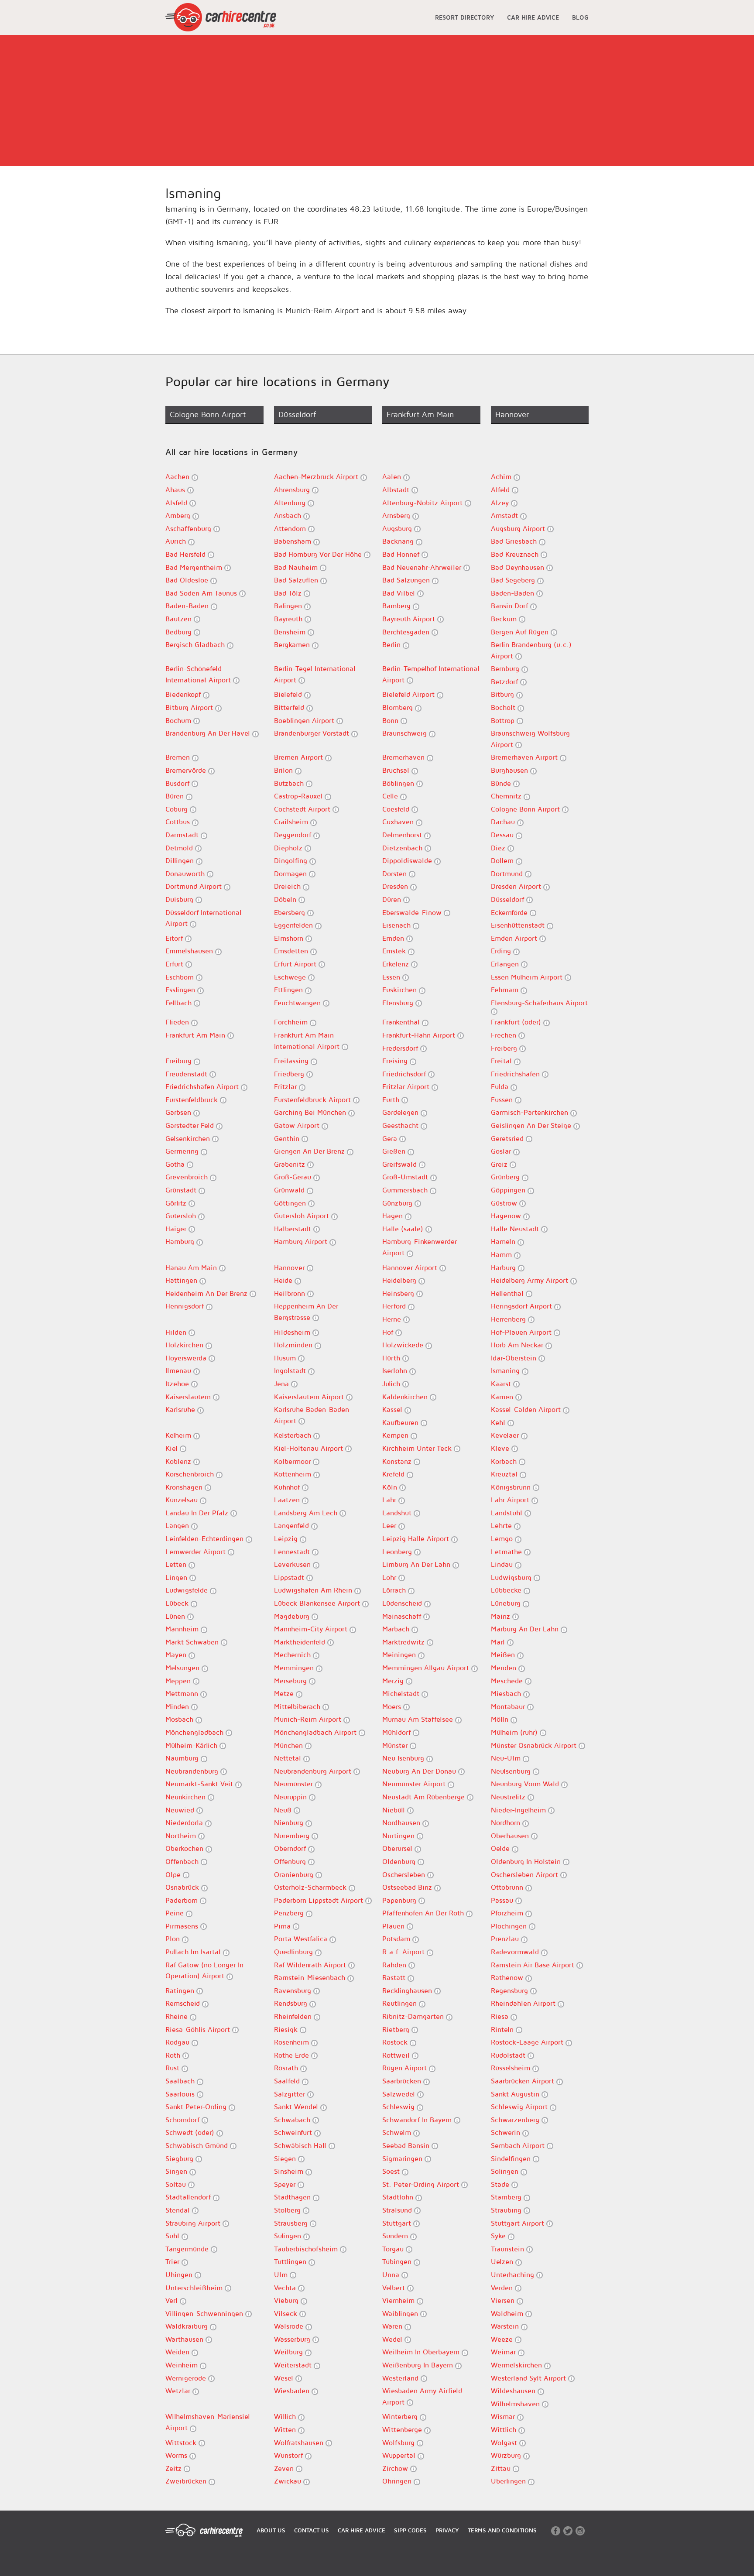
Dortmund (508, 874)
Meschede (508, 1681)
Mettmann (183, 1693)
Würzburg (507, 2455)
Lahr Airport (511, 1500)
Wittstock (182, 2442)
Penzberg (290, 1913)
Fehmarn (506, 990)
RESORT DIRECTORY (464, 17)
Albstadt (397, 490)
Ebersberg (291, 912)
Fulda (501, 1086)
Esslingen (181, 990)
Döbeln (286, 899)
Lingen (177, 1577)
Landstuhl (508, 1513)
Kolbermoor (293, 1461)
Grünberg (506, 1177)
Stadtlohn (399, 2197)
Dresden (396, 886)
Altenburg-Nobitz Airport (423, 503)
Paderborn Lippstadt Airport (320, 1900)
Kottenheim (294, 1474)
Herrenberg (509, 1319)
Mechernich (293, 1655)
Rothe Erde (293, 2055)
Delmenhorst (403, 835)
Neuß (284, 1810)
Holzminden (294, 1345)
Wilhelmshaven (516, 2404)
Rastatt (395, 1977)
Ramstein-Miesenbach (311, 1977)
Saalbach (181, 2081)
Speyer (286, 2184)
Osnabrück (183, 1887)
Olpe (174, 1874)
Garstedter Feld (191, 1125)
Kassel (393, 1409)
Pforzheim (508, 1913)
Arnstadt (506, 515)
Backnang (399, 541)
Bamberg (398, 606)
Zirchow (396, 2468)
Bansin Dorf (511, 606)
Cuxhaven (399, 822)
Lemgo (503, 1538)
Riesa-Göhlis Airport (199, 2029)
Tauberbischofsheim (307, 2249)
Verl (173, 2300)
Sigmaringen (403, 2158)
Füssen (503, 1100)
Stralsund (398, 2210)
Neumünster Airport (415, 1784)
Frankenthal (402, 1022)
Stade (501, 2184)
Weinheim (183, 2365)
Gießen (395, 1151)
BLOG (580, 17)
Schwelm (398, 2132)
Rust (173, 2068)
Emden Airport (515, 938)
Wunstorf (290, 2455)
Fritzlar (286, 1086)
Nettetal (289, 1758)
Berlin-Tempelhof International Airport (431, 674)
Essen (392, 977)
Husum (286, 1358)
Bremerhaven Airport (525, 757)
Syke (499, 2236)
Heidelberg (400, 1280)
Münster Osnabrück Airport (535, 1745)
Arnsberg (397, 515)
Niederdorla (185, 1822)
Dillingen (181, 860)
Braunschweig (406, 733)
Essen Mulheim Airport (528, 977)
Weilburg (290, 2352)
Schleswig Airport (520, 2107)
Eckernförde (510, 912)
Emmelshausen (190, 951)
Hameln (504, 1241)
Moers (393, 1706)
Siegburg (180, 2158)
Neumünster (295, 1784)
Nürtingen (399, 1836)
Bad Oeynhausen (519, 567)
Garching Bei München (311, 1112)
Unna (392, 2275)
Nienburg (290, 1822)
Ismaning (506, 1370)
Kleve (501, 1448)
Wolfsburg (399, 2442)
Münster (396, 1745)
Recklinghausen (408, 1990)
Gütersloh (182, 1216)
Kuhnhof (288, 1487)
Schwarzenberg (516, 2120)
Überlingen (509, 2481)
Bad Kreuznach (516, 554)
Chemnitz (507, 796)
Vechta (286, 2288)
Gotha (176, 1164)
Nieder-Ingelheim (519, 1810)
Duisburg (180, 899)
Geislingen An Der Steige (532, 1125)
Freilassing (292, 1061)
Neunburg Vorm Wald (526, 1784)
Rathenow (508, 1977)
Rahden (395, 1965)
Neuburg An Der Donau (420, 1771)
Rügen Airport (406, 2068)
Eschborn (181, 977)
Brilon (284, 770)
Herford (395, 1306)
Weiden (178, 2352)
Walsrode (290, 2326)
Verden (503, 2288)
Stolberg (288, 2210)
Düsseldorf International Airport (204, 918)
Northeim (182, 1836)
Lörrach (395, 1590)
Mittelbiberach (298, 1706)
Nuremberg (293, 1836)
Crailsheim (292, 822)
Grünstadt (182, 1190)
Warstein (506, 2326)
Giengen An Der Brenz (310, 1151)
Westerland (401, 2378)
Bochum (179, 720)
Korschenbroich (191, 1474)
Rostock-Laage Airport (528, 2042)
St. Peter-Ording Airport (422, 2184)
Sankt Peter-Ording (197, 2107)
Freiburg (180, 1061)
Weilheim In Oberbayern (422, 2352)
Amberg (179, 515)
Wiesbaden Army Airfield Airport (422, 2396)
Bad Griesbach (515, 541)
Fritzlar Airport (407, 1086)
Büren (176, 796)
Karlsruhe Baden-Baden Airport (312, 1415)
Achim (502, 476)
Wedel (393, 2339)
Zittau (502, 2468)
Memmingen (295, 1668)
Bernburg (506, 668)
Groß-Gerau (294, 1177)
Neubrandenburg (193, 1771)
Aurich (177, 541)
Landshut (398, 1513)
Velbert (395, 2288)
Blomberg (399, 707)
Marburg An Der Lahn (526, 1629)
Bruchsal (397, 770)
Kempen (396, 1435)
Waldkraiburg (188, 2326)
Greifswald (401, 1164)
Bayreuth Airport (410, 619)
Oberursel (398, 1848)
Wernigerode (187, 2378)
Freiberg (505, 1048)
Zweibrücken (187, 2481)
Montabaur (509, 1706)
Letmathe (507, 1552)
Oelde (501, 1848)
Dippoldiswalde (408, 860)
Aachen (178, 476)
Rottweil (397, 2055)
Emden (394, 938)
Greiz (500, 1164)
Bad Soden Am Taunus (202, 593)
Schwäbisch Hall (301, 2145)
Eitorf (175, 938)
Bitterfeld (290, 707)
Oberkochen (185, 1848)
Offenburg (291, 1861)
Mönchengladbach (195, 1732)
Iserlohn (396, 1370)
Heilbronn (291, 1293)
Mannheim (183, 1629)
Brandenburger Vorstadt (313, 733)
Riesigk (287, 2029)
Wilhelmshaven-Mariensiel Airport (208, 2422)
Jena (283, 1384)
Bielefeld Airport (410, 694)
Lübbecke (507, 1590)
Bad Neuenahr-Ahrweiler (423, 567)
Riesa (501, 2016)
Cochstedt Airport (303, 809)
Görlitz (177, 1203)
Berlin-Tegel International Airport (315, 674)
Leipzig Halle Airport (417, 1538)
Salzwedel (400, 2094)
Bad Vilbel (400, 593)
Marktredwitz (404, 1642)
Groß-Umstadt (406, 1177)
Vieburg (287, 2300)
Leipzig (287, 1538)
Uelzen (503, 2261)
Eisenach (398, 925)
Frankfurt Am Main (196, 1035)
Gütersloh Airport (303, 1216)
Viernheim (399, 2300)
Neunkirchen (187, 1797)
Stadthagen (293, 2197)
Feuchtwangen (298, 1003)
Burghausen (511, 770)
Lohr (390, 1577)
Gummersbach (406, 1190)
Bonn (391, 720)
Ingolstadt (291, 1370)
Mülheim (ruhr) (515, 1732)
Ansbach (289, 515)
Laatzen (288, 1500)
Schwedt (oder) (191, 2132)
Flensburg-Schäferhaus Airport (539, 1003)
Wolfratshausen (300, 2442)
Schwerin (507, 2132)
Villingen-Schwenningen (205, 2313)
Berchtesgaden (407, 632)
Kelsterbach (294, 1435)
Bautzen (180, 619)
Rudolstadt (509, 2055)
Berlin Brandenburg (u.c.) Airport (531, 650)
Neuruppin (291, 1797)
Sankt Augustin (516, 2094)
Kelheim (179, 1435)
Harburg (504, 1267)
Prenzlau (506, 1939)
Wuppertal (400, 2455)
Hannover (290, 1267)
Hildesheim (293, 1332)
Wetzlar (179, 2391)
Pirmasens (183, 1926)
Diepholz (289, 848)
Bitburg (504, 694)
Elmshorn (290, 938)
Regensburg (511, 1990)
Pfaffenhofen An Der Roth (424, 1913)
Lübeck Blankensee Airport (318, 1603)
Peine (176, 1913)
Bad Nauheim (297, 567)
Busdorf (178, 783)
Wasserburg (293, 2339)
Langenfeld (293, 1525)
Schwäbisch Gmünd (198, 2145)
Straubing (507, 2210)
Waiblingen (401, 2313)
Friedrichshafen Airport (203, 1086)
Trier (173, 2261)
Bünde (502, 783)
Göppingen (509, 1190)
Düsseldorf (509, 899)
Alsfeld (177, 503)
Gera (391, 1138)
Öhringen (398, 2481)
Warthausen (185, 2339)
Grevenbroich (188, 1177)
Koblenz (179, 1461)
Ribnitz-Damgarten (414, 2016)
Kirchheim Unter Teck (418, 1448)
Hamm (502, 1254)
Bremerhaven (404, 757)
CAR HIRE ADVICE (533, 17)
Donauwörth (186, 874)
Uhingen (180, 2275)
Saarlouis (181, 2094)
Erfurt (175, 964)
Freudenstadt (187, 1074)
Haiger (177, 1229)
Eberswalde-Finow (413, 912)
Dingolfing (292, 860)
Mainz (502, 1616)
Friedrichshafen (516, 1074)
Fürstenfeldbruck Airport (314, 1100)
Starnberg (507, 2197)
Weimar (504, 2352)
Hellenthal (508, 1293)
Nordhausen (402, 1822)
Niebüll (395, 1810)
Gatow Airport (298, 1125)
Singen (177, 2171)
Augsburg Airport (519, 528)
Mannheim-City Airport (312, 1629)
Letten (177, 1564)
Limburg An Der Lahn (417, 1564)
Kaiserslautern (189, 1397)
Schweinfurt (294, 2132)
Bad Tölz (289, 593)
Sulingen (289, 2236)
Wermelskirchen (518, 2365)
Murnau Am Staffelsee (419, 1719)
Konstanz (398, 1461)
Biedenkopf (184, 694)
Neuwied (181, 1810)
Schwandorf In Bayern (418, 2120)
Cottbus (179, 822)
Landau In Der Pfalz (198, 1513)
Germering (183, 1151)
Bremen (179, 757)
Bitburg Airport (190, 707)
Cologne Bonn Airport (526, 809)
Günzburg (398, 1203)
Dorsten (396, 874)
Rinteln (503, 2029)
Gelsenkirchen (189, 1138)
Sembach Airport (519, 2145)
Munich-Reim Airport (309, 1719)
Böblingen (399, 783)
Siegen (286, 2158)
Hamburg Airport (302, 1241)
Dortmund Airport (195, 886)
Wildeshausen (514, 2391)
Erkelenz (397, 964)
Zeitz (175, 2468)
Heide (284, 1280)
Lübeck (178, 1603)
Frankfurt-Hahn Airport (420, 1035)
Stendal (179, 2210)
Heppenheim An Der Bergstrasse (306, 1312)
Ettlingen (290, 990)
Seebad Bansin (407, 2145)
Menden (505, 1668)
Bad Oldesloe (188, 580)
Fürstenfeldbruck (193, 1100)
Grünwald (290, 1190)
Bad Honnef (402, 554)
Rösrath (287, 2068)
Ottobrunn (508, 1887)
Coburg (178, 809)
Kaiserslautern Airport (310, 1397)
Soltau (177, 2184)
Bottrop (504, 720)
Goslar (502, 1151)
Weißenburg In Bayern (419, 2365)
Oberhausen (511, 1836)
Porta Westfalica (302, 1939)
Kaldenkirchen (406, 1397)
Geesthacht (401, 1125)
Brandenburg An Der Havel (209, 733)
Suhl (173, 2236)
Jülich (392, 1384)
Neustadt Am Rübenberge (425, 1797)
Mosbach (180, 1719)
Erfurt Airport (296, 964)
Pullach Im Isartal (194, 1952)
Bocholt (504, 707)
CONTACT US (312, 2530)
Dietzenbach (403, 848)
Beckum (505, 619)
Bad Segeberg (514, 580)
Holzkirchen (185, 1345)
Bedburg (180, 632)
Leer (390, 1525)
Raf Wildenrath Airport (311, 1965)
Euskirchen (401, 990)
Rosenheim (293, 2042)
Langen (178, 1525)
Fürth (392, 1100)
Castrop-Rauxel (299, 796)
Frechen (505, 1035)
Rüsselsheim (512, 2068)
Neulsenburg (512, 1771)
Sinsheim (290, 2171)
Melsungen (183, 1668)
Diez (499, 848)
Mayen (177, 1655)
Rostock (396, 2042)
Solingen (506, 2171)
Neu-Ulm (507, 1758)
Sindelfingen (512, 2158)
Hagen (394, 1216)
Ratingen (181, 1990)
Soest (392, 2171)
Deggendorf (294, 835)
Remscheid (184, 2003)
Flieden (178, 1022)
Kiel (173, 1448)
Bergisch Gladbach (196, 644)
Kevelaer (506, 1435)
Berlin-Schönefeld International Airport (199, 674)
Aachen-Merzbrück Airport (317, 476)
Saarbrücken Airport (524, 2081)
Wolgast (505, 2442)
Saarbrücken (403, 2081)
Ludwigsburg (512, 1577)
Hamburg (181, 1241)
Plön (174, 1939)
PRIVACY (447, 2530)
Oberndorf (291, 1848)
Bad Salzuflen (297, 580)
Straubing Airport (194, 2223)
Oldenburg (400, 1861)
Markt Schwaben (193, 1642)
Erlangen (506, 964)
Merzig (394, 1681)
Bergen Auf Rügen (521, 632)
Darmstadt (183, 835)
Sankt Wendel (297, 2107)
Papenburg (400, 1900)
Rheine (178, 2016)
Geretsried (508, 1138)
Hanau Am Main (192, 1267)
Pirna (283, 1926)
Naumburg (183, 1758)
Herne (393, 1319)
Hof (389, 1332)
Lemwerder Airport (197, 1552)
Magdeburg (293, 1616)
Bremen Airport (300, 757)
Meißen (504, 1655)
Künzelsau (183, 1500)
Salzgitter (291, 2094)
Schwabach (293, 2120)
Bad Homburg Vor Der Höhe (319, 554)
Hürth (392, 1358)
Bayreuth (289, 619)
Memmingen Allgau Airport (427, 1668)
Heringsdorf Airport (523, 1306)
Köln (391, 1487)
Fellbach (180, 1003)
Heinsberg (399, 1293)
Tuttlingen (291, 2261)
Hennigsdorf (186, 1306)
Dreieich (288, 886)
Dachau (504, 822)
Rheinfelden (294, 2016)
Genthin (288, 1138)
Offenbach (183, 1861)
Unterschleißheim (195, 2288)
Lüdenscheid (403, 1603)
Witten (286, 2429)
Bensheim (291, 632)
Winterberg (401, 2416)
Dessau (503, 835)
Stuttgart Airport (519, 2223)
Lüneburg (507, 1603)
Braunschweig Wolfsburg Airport (530, 739)
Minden (178, 1706)
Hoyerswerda (187, 1358)
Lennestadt (293, 1552)
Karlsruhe (181, 1409)
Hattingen (182, 1280)
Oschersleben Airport (526, 1874)
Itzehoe (178, 1384)
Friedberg (290, 1074)
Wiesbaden (293, 2391)
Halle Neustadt (516, 1229)
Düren (393, 899)
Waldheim (508, 2313)
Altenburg (291, 503)
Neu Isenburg (404, 1758)
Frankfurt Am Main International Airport (308, 1041)
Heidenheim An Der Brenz (207, 1293)
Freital (502, 1061)
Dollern (503, 860)
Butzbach (290, 783)
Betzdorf (506, 682)
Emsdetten (292, 951)
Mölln (501, 1719)
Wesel (285, 2378)
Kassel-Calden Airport (527, 1409)
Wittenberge (403, 2429)
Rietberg (397, 2029)
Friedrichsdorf (405, 1074)
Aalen (393, 476)
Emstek (395, 951)
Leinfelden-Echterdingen (206, 1538)
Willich (286, 2416)
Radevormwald (516, 1952)
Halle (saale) (404, 1229)
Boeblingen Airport (305, 720)
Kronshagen (185, 1487)
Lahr (390, 1500)
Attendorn (291, 528)
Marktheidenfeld (301, 1642)
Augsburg (398, 528)
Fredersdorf (401, 1048)
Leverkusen (293, 1564)
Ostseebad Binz (408, 1887)
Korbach (505, 1461)
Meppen (179, 1681)
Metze (285, 1693)
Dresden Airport (517, 886)
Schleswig (399, 2107)
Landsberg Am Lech (307, 1513)
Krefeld (394, 1474)
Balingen (289, 606)
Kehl (499, 1422)
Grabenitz (291, 1164)
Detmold (180, 848)
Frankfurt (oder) (517, 1022)
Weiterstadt (294, 2365)
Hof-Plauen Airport (522, 1332)
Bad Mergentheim (195, 567)
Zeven (285, 2468)
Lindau (503, 1564)
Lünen (176, 1616)
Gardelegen (401, 1112)
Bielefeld (289, 694)
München (290, 1745)
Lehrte (502, 1525)
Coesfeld (397, 809)
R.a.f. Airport (404, 1952)
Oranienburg (295, 1874)
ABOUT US (271, 2530)
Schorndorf (183, 2120)
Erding (502, 951)
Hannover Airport (411, 1267)
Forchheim (292, 1022)
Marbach (397, 1629)
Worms (177, 2455)
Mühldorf (398, 1732)
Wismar (504, 2416)
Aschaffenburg (189, 528)
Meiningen (400, 1655)
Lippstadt (290, 1577)
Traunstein (509, 2249)
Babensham (294, 541)
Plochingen (510, 1926)
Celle (391, 796)
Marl (499, 1642)
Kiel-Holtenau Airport (310, 1448)
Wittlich (505, 2429)
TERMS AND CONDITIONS (502, 2530)
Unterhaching (514, 2275)
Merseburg (291, 1681)
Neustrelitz (509, 1797)
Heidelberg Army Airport (531, 1280)
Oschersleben (405, 1874)
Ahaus (176, 490)
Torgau (394, 2249)
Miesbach (507, 1693)
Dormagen (291, 874)
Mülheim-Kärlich (192, 1745)
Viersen (504, 2300)
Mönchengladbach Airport (316, 1732)
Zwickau (289, 2481)
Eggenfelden (295, 925)
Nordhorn (507, 1822)
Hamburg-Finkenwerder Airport (420, 1247)
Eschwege (291, 977)
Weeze (503, 2339)
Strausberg (292, 2223)
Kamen (503, 1397)
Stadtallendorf (189, 2197)
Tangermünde (188, 2249)
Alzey (501, 503)
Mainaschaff (403, 1616)
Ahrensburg (293, 490)
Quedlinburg (295, 1952)
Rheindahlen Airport (524, 2003)
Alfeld (501, 490)
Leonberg (398, 1552)
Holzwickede (404, 1345)
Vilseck (287, 2313)
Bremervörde (187, 770)
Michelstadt (402, 1693)
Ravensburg (294, 1990)
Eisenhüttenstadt (519, 925)
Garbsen (179, 1112)
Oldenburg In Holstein (527, 1861)
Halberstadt (294, 1229)
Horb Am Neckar (518, 1345)
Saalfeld (288, 2081)
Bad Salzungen (407, 580)
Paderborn (183, 1900)
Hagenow (507, 1216)
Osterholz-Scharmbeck (311, 1887)
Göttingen (291, 1203)
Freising (396, 1061)
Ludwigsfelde (188, 1590)
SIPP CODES (410, 2530)
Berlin (392, 644)
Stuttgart (398, 2223)
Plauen (394, 1926)
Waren (393, 2326)
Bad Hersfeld (187, 554)
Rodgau (178, 2042)
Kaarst (502, 1384)
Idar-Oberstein (515, 1358)
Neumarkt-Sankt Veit (200, 1784)
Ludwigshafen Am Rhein (314, 1590)
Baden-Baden (514, 593)
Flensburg (399, 1003)
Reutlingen (401, 2003)
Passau (503, 1900)
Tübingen (398, 2261)
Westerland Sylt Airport (530, 2378)
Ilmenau (179, 1370)
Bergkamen (293, 644)
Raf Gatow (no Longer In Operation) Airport (204, 1970)
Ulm (282, 2275)
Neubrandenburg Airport (314, 1771)
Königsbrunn (512, 1487)
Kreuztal (505, 1474)
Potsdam (397, 1939)
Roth (174, 2055)
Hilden (177, 1332)
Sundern (396, 2236)
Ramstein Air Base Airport (534, 1965)
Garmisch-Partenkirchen (531, 1112)
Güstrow (505, 1203)
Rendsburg (292, 2003)
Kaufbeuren (401, 1422)
